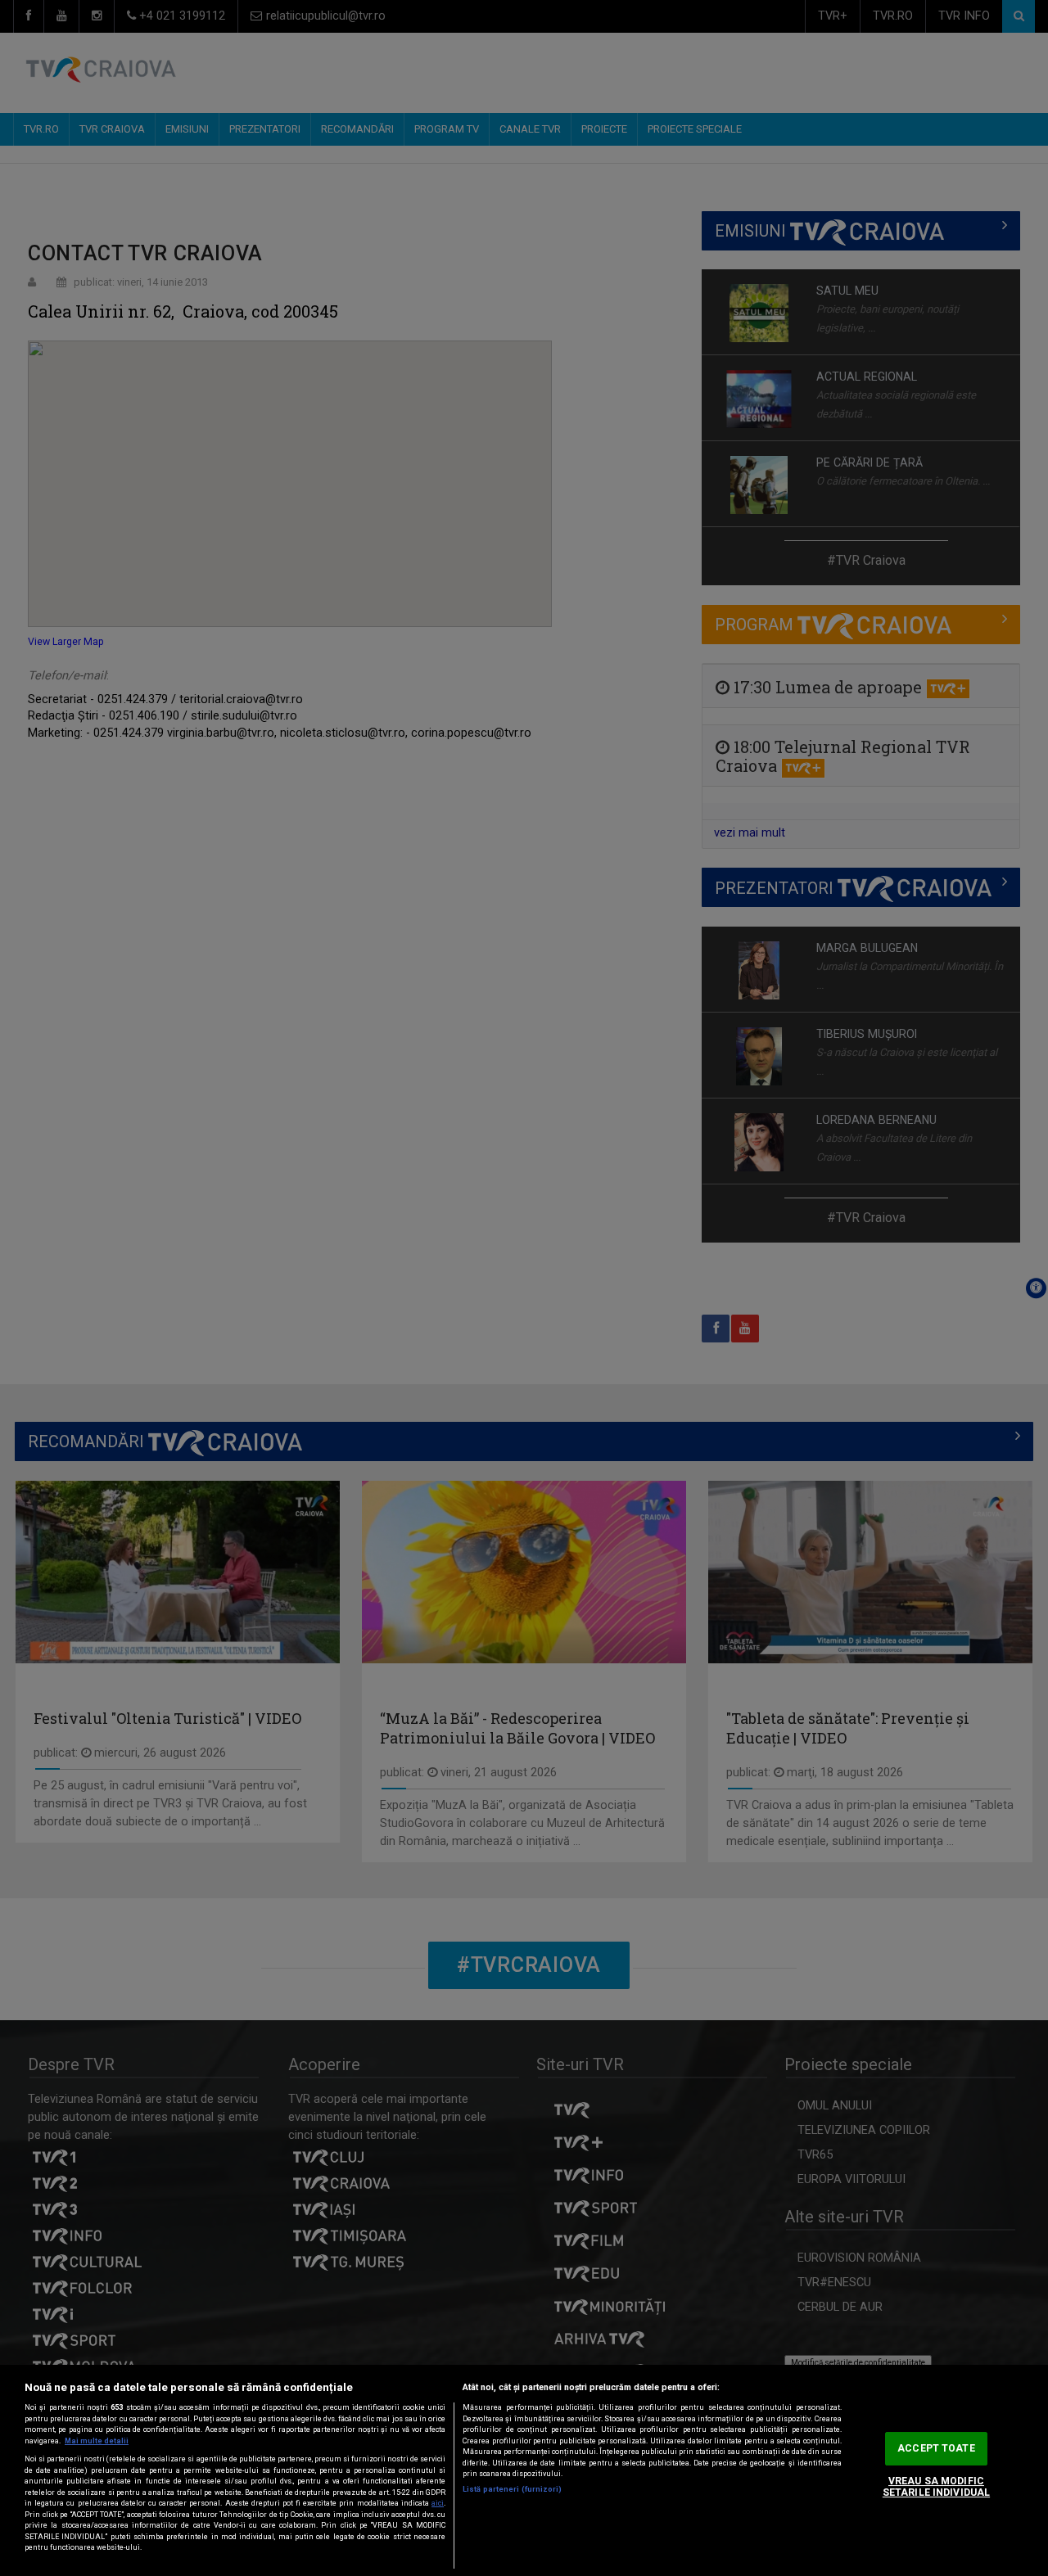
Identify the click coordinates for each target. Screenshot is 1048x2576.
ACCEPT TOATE (936, 2448)
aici (438, 2503)
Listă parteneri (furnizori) (512, 2489)
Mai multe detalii (97, 2441)
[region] (524, 2470)
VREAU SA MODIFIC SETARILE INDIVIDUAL (936, 2487)
